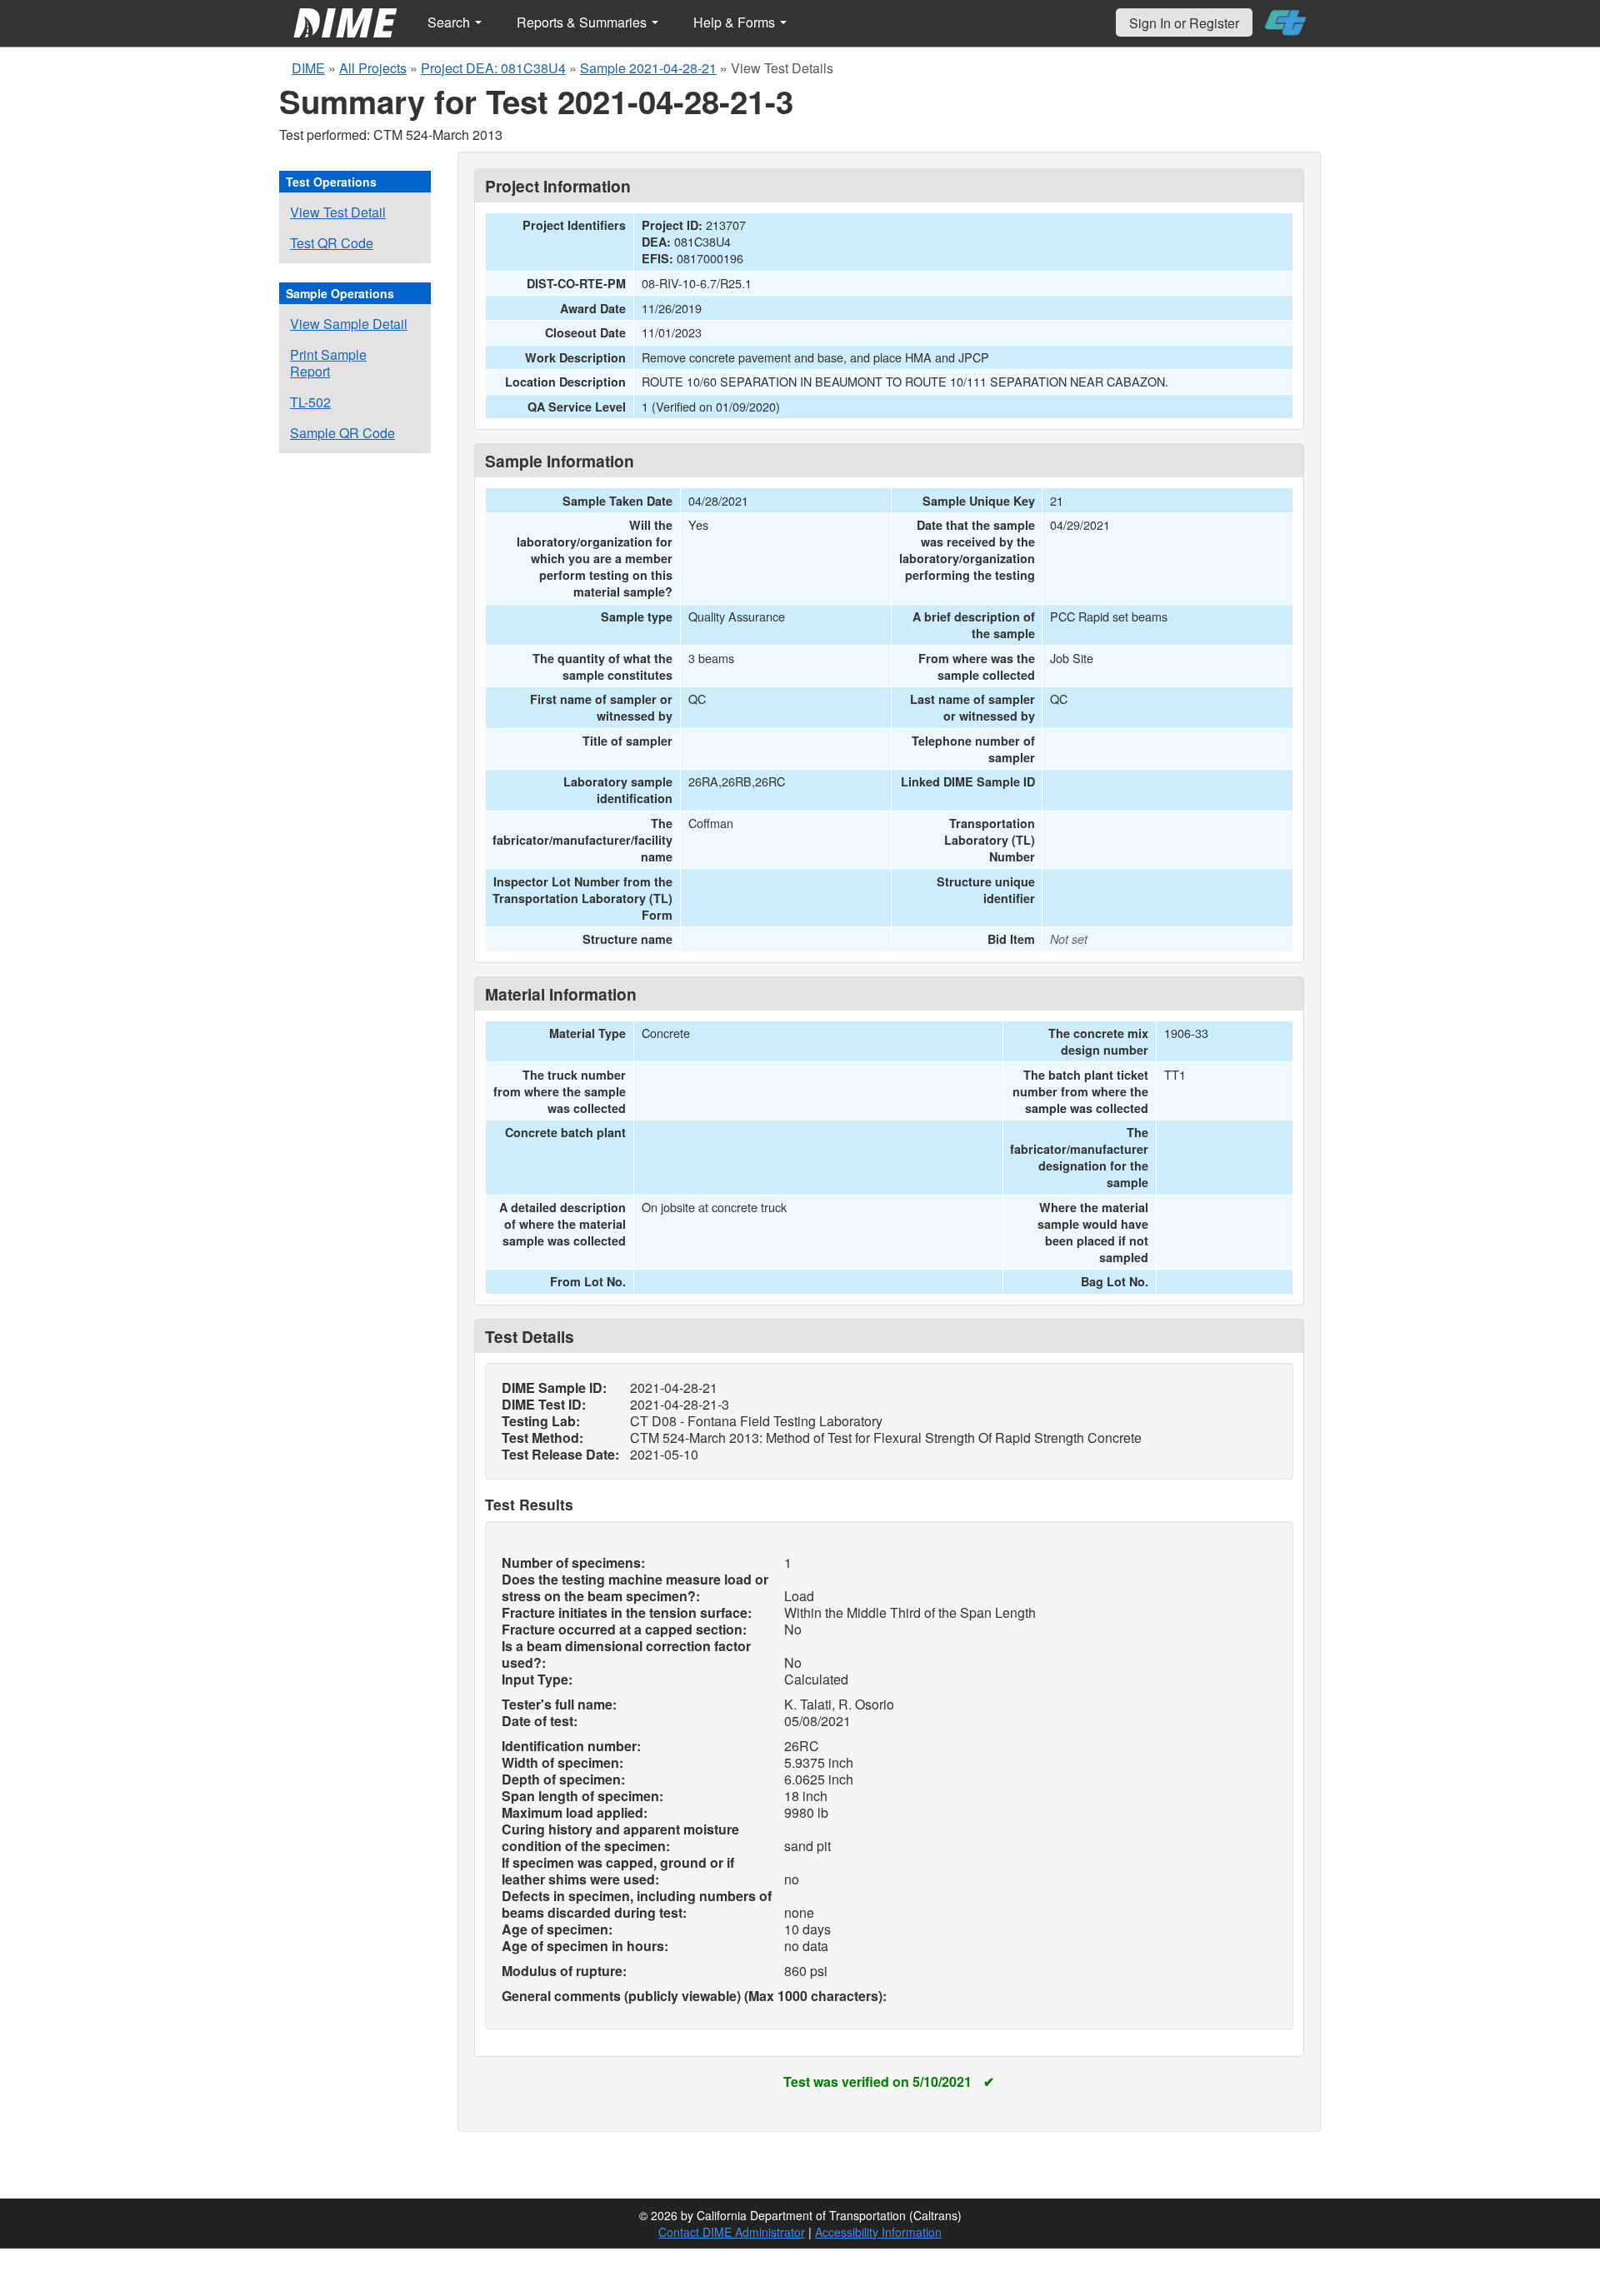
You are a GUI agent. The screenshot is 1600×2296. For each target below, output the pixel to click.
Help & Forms (736, 22)
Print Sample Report (328, 363)
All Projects (373, 68)
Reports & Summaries (583, 22)
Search (450, 22)
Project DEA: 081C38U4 (493, 68)
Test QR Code (332, 243)
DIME (308, 68)
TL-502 (310, 402)
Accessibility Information (878, 2232)
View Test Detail (338, 212)
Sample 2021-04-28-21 (648, 68)
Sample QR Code (342, 433)
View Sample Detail (349, 324)
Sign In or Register (1184, 23)
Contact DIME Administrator (732, 2232)
